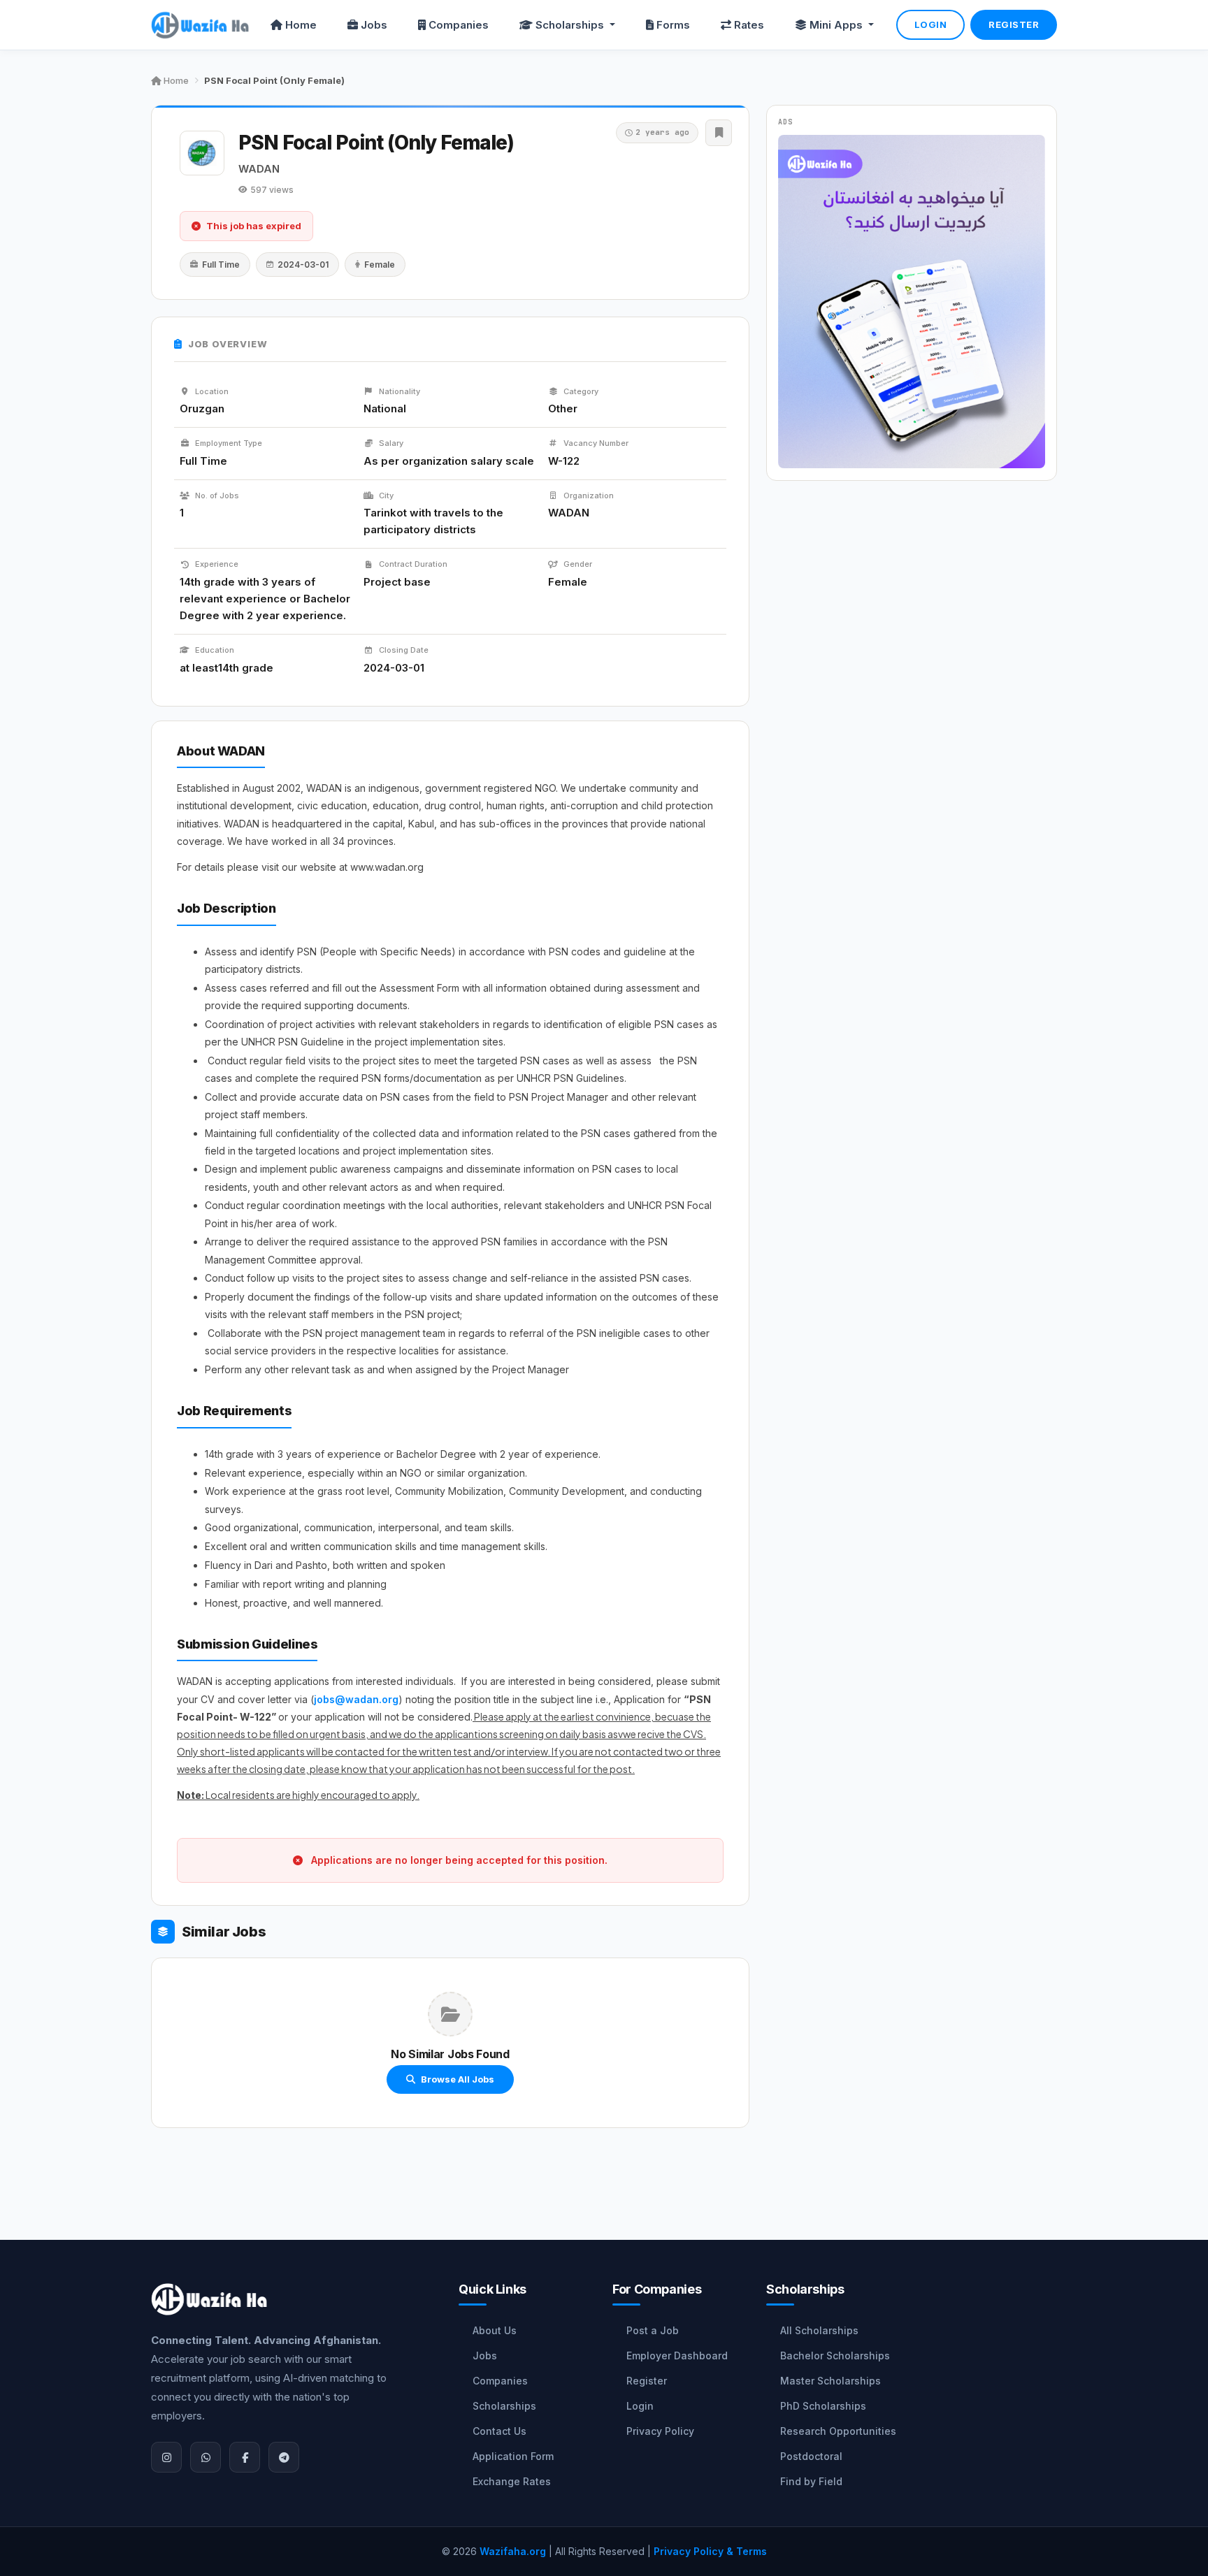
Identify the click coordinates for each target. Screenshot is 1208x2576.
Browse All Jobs (458, 2079)
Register (1014, 24)
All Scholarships (819, 2330)
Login (931, 24)
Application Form (513, 2456)
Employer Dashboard (677, 2356)
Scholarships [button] (571, 25)
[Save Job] (719, 133)
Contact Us (499, 2431)
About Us (495, 2330)
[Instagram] (166, 2457)
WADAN (259, 169)
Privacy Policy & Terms (710, 2551)
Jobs (374, 25)
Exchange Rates (512, 2481)
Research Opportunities (838, 2431)
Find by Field (811, 2481)
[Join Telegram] (284, 2457)
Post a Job (653, 2330)
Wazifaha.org (513, 2551)
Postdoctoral (811, 2456)
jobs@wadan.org (356, 1699)
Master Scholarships (830, 2381)
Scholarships (504, 2406)
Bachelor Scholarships (835, 2356)
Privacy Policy (660, 2431)
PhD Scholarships (823, 2406)
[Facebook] (245, 2457)
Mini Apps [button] (837, 25)
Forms (673, 25)
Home (301, 25)
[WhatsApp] (206, 2457)
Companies (459, 25)
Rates (749, 25)
